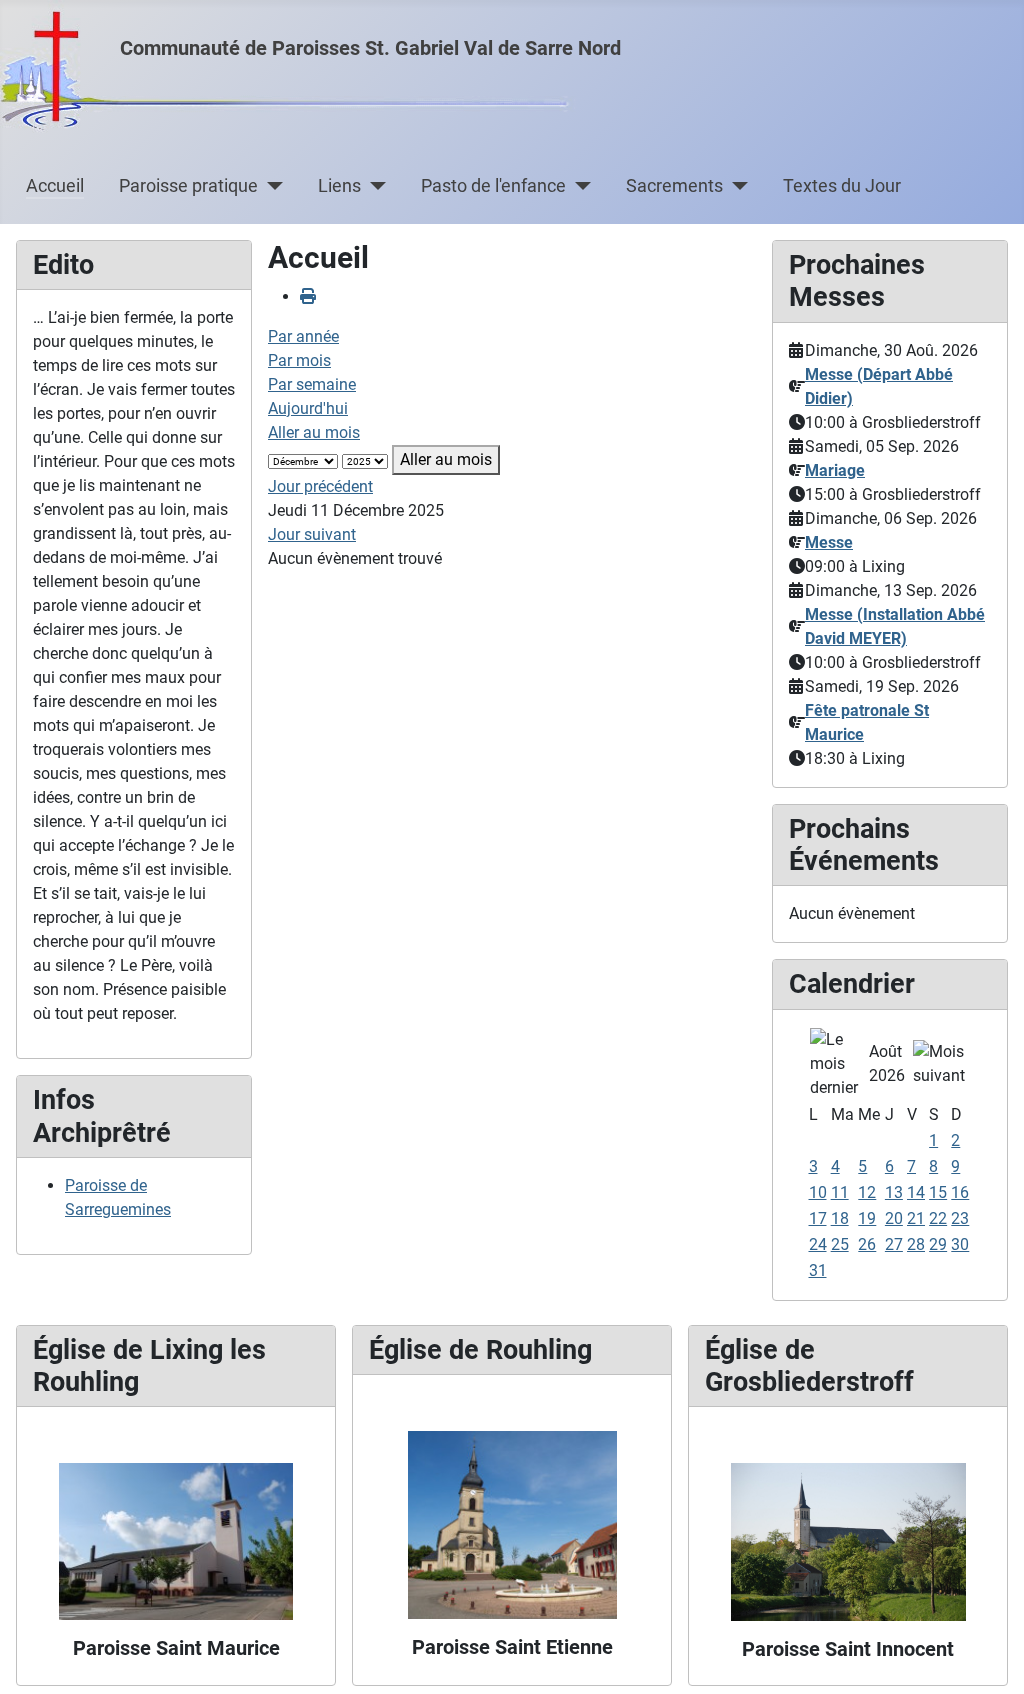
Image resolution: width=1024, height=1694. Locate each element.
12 (867, 1192)
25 (840, 1244)
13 (894, 1192)
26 (867, 1244)
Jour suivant (312, 534)
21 (916, 1218)
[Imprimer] (308, 296)
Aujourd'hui (308, 408)
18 (840, 1218)
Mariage (835, 470)
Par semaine (312, 384)
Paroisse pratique (188, 186)
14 (916, 1192)
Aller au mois (314, 432)
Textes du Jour (842, 186)
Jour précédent (320, 486)
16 (960, 1192)
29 (938, 1244)
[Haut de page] (989, 1657)
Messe (829, 542)
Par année (303, 336)
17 (818, 1218)
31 (818, 1270)
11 (840, 1192)
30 (960, 1244)
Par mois (299, 360)
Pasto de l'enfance (493, 186)
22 (938, 1218)
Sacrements (674, 186)
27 (894, 1244)
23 (960, 1218)
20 (894, 1218)
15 (938, 1192)
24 (818, 1244)
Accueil (55, 186)
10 (818, 1192)
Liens (339, 186)
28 (916, 1244)
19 (867, 1218)
